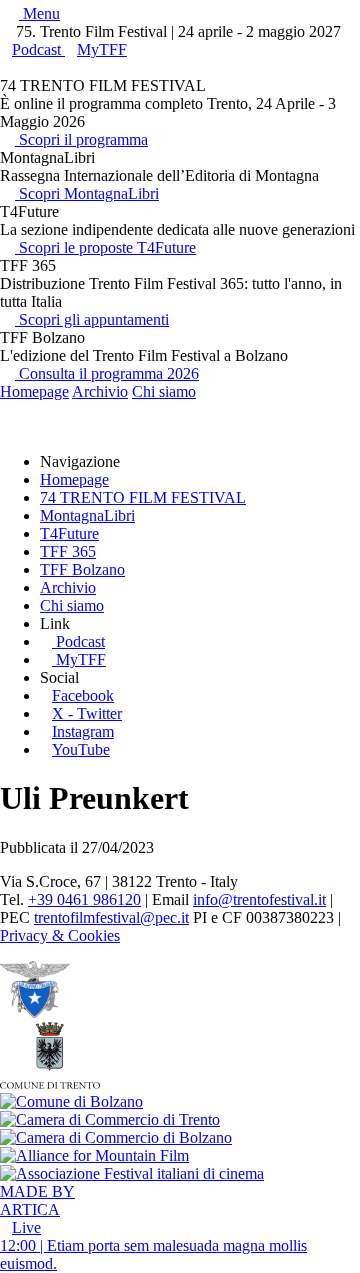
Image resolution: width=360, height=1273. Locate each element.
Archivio (100, 391)
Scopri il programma (81, 139)
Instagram (83, 731)
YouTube (81, 749)
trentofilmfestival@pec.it (111, 917)
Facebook (83, 695)
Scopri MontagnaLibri (87, 193)
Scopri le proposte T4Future (105, 247)
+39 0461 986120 (84, 899)
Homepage (34, 391)
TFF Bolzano (82, 569)
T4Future (69, 533)
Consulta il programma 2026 (107, 373)
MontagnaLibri (87, 515)
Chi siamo (164, 391)
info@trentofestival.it (259, 899)
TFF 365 (68, 551)
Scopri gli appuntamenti (92, 319)
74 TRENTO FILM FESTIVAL (143, 497)
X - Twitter (87, 713)
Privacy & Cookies (60, 935)
